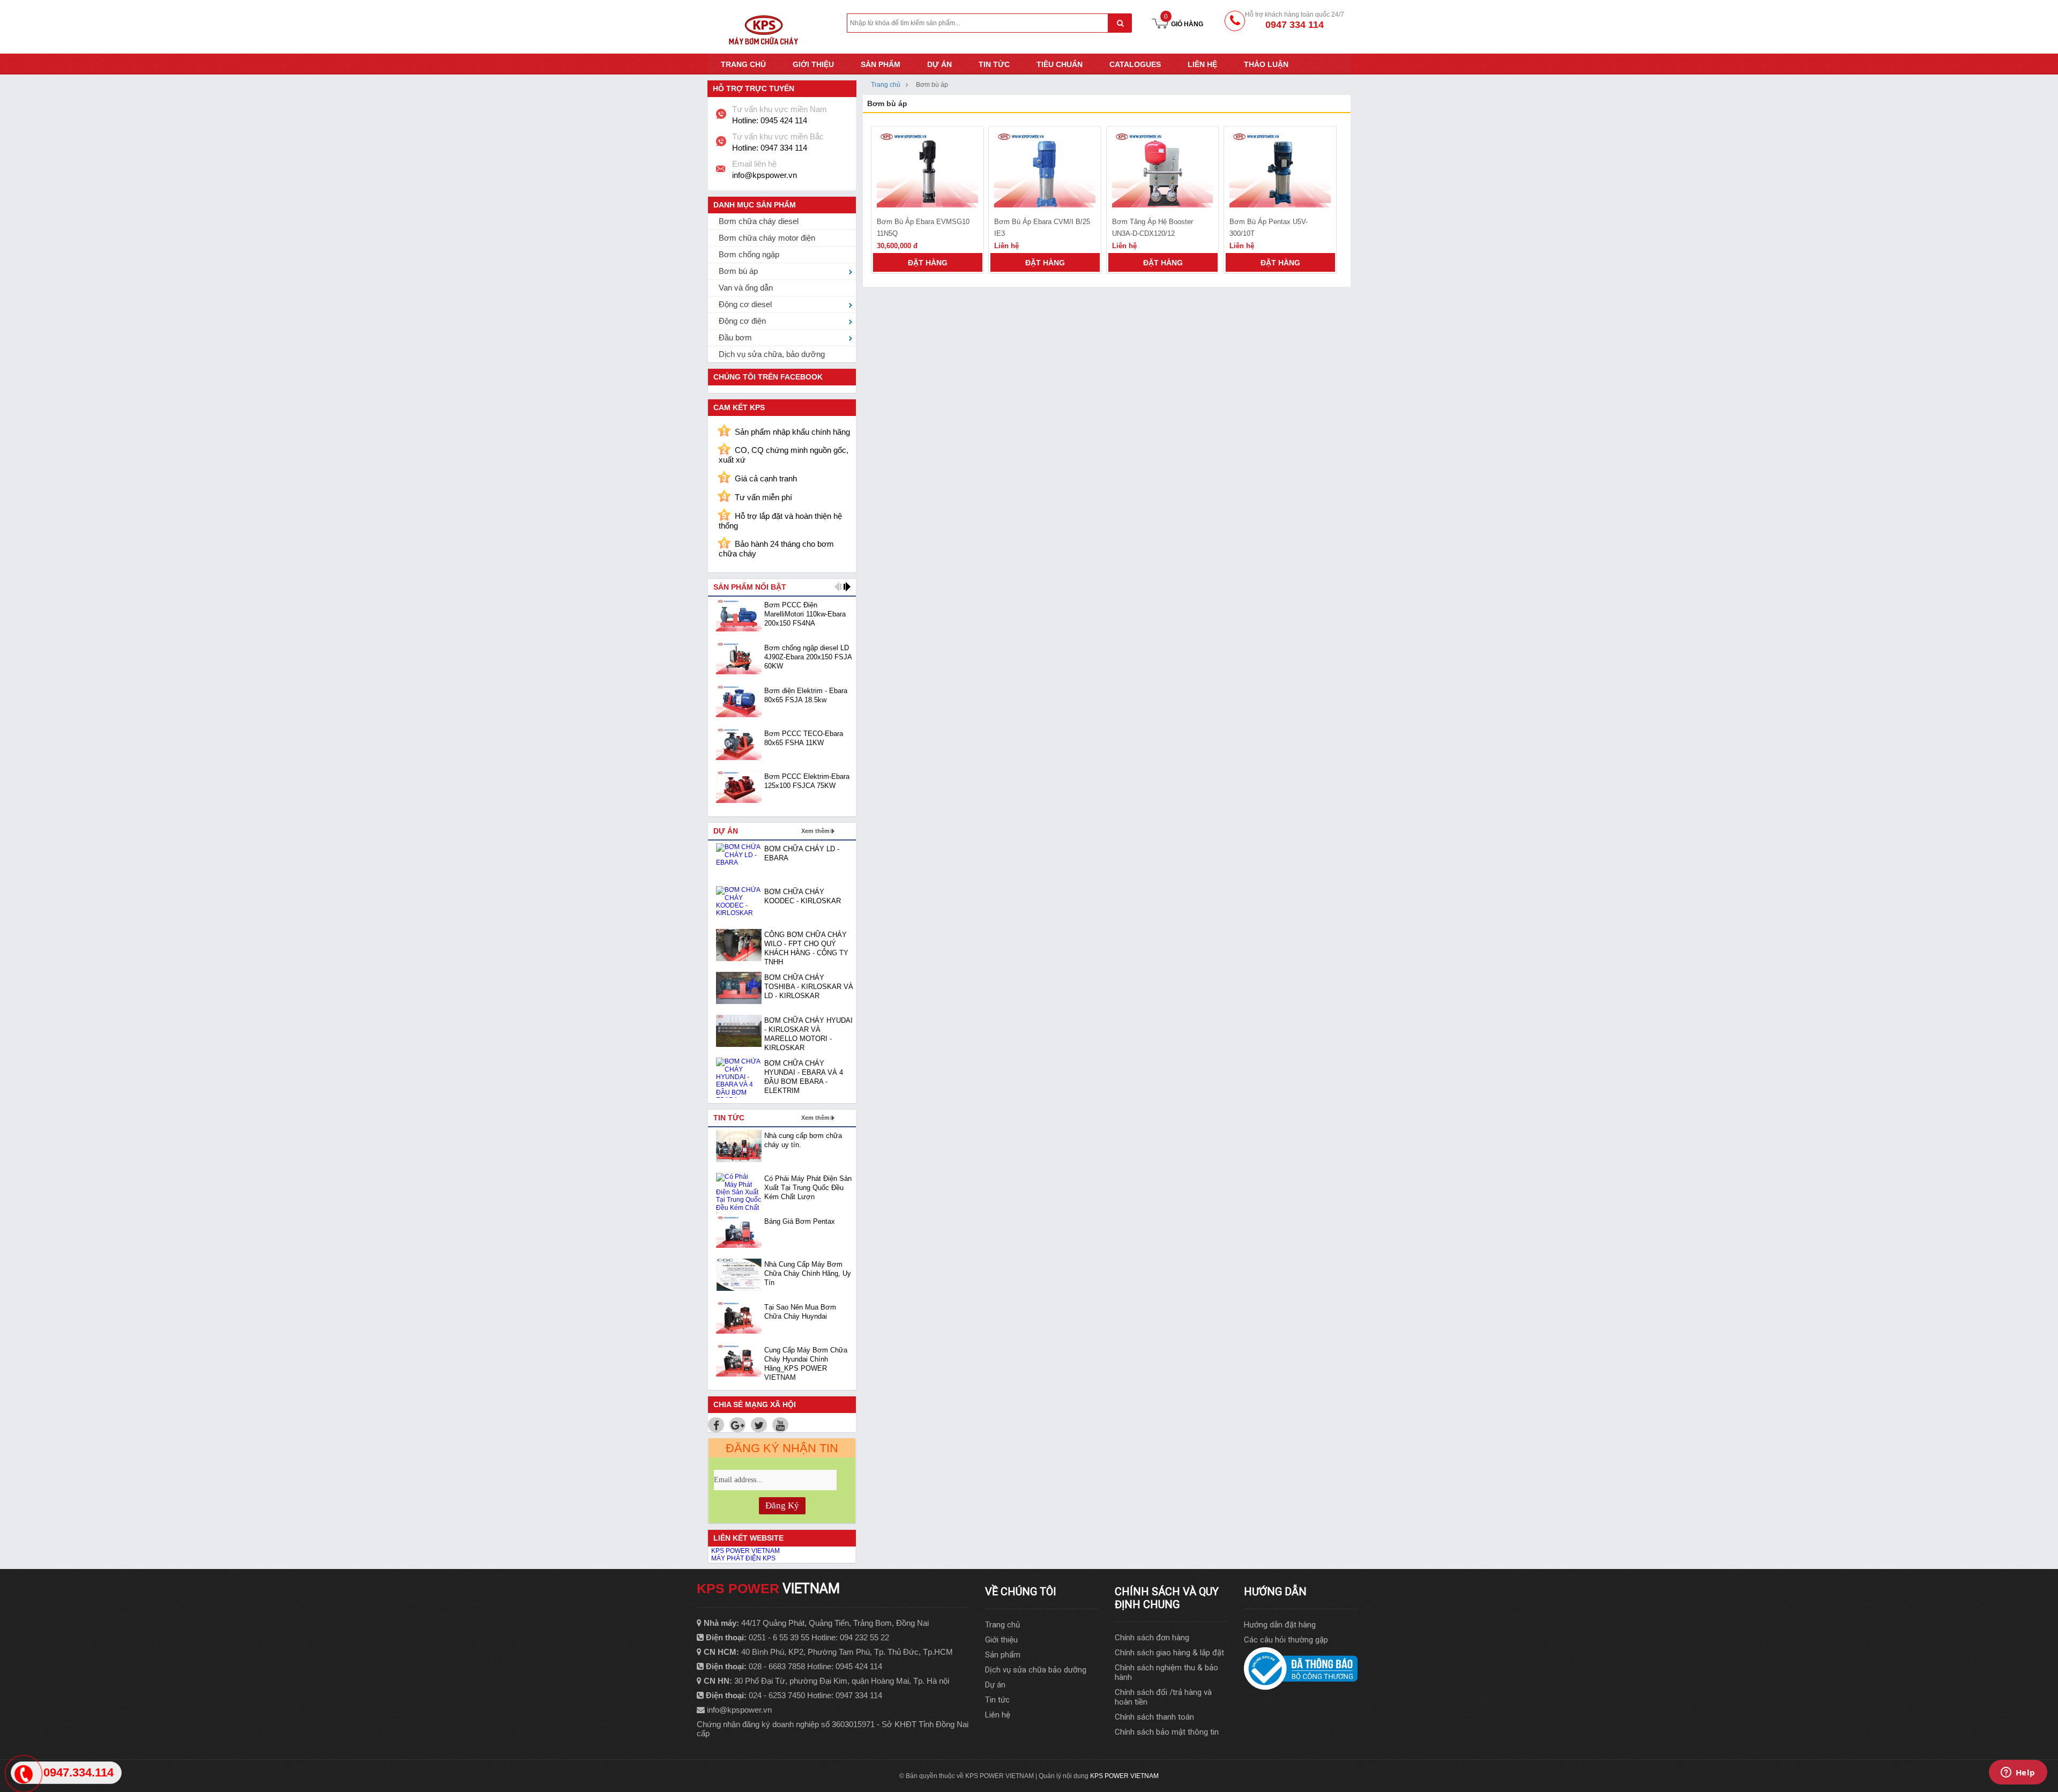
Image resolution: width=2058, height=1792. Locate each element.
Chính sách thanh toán (1154, 1717)
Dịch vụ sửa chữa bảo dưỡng (1036, 1670)
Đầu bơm (735, 337)
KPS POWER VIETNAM (745, 1551)
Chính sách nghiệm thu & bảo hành (1166, 1672)
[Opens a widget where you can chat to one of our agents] (2018, 1773)
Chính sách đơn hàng (1152, 1638)
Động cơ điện (742, 321)
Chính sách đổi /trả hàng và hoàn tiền (1163, 1697)
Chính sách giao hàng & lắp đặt (1169, 1653)
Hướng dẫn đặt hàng (1280, 1625)
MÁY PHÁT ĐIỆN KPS (743, 1558)
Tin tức (994, 64)
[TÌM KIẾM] (1120, 23)
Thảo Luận (1266, 64)
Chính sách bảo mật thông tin (1167, 1732)
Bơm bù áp (738, 271)
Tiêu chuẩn (1060, 64)
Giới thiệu (813, 64)
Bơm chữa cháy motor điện (767, 238)
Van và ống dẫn (746, 288)
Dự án (939, 64)
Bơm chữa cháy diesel (759, 221)
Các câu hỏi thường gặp (1286, 1640)
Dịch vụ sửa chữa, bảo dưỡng (772, 354)
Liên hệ (1202, 64)
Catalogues (1135, 64)
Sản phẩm (881, 64)
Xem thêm (815, 831)
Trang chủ (743, 64)
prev (838, 587)
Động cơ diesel (745, 304)
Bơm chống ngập (749, 254)
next (847, 587)
